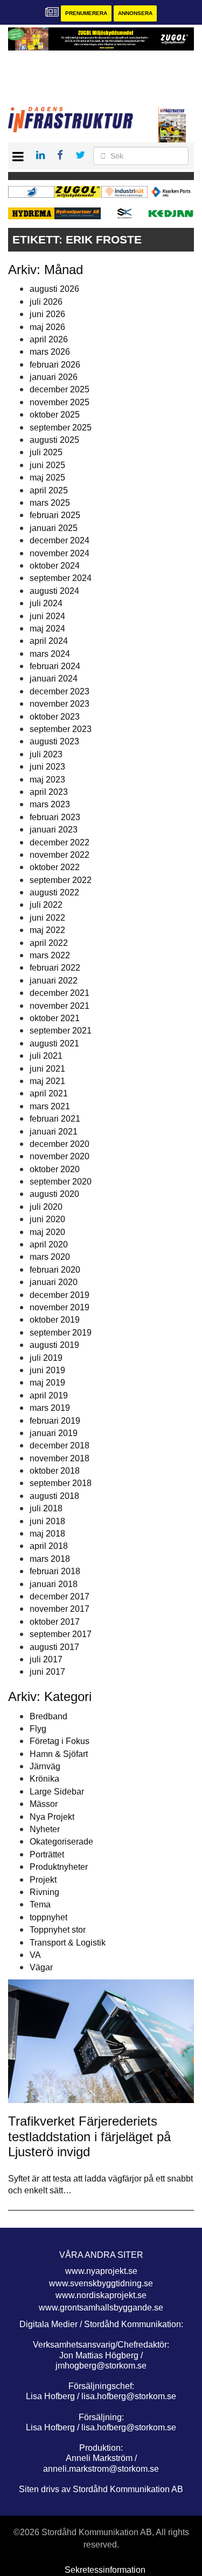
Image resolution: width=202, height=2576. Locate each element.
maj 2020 (47, 1232)
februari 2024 (55, 666)
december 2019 (60, 1295)
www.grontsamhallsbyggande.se (101, 2308)
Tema (40, 1904)
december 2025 (60, 389)
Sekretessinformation (105, 2570)
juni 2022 (47, 918)
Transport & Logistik (68, 1943)
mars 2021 (50, 1106)
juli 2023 (46, 754)
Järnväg (45, 1766)
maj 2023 (47, 780)
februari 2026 (55, 365)
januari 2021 (54, 1132)
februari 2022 (55, 968)
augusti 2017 (54, 1647)
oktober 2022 (55, 867)
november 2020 (60, 1156)
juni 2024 (47, 616)
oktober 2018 (55, 1471)
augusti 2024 (54, 591)
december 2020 (60, 1144)
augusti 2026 (54, 289)
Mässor (44, 1804)
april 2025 (49, 490)
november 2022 (60, 855)
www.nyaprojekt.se (101, 2271)
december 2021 (60, 993)
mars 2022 (50, 955)
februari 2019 (55, 1421)
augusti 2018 (54, 1496)
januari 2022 (54, 981)
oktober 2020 (55, 1169)
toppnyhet (48, 1917)
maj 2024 (47, 629)
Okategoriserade (61, 1842)
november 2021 (60, 1006)
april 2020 (49, 1244)
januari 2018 (54, 1584)
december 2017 (60, 1596)
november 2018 (60, 1458)
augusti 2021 (54, 1043)
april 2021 (49, 1093)
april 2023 (49, 792)
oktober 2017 (55, 1622)
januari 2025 (54, 528)
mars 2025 (50, 503)
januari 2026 (54, 377)
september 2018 (61, 1483)
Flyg (38, 1729)
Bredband (48, 1716)
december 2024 (60, 540)
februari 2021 (55, 1119)
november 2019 (60, 1307)
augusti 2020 (54, 1194)
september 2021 (61, 1031)
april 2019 (49, 1395)
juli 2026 (46, 302)
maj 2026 (47, 327)
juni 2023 (47, 767)
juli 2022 (46, 905)
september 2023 (61, 729)
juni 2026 (47, 314)
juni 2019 (47, 1370)
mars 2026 (50, 352)
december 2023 (60, 691)
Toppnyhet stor (58, 1930)
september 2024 (61, 578)
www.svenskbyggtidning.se (101, 2283)
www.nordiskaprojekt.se (101, 2295)
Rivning (44, 1892)
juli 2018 (46, 1508)
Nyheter (45, 1829)
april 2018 (49, 1546)
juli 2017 (46, 1659)
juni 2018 (47, 1521)
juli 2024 (46, 603)
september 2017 (61, 1634)
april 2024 (49, 641)
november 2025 (60, 402)
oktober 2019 (55, 1320)
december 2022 (60, 842)
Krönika (44, 1779)
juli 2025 (46, 452)
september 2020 (61, 1182)
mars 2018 (50, 1559)
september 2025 (61, 428)
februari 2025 (55, 515)
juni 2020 (47, 1219)
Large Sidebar (57, 1792)
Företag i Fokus (60, 1741)
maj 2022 (47, 930)
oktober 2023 (55, 717)
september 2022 (61, 880)
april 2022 (49, 943)
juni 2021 (47, 1069)
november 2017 (60, 1609)
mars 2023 (50, 804)
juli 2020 (46, 1207)
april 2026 (49, 339)
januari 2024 (54, 679)
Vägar (41, 1967)
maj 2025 (47, 478)
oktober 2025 (55, 415)
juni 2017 (47, 1672)
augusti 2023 (54, 741)
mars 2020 (50, 1257)
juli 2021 (46, 1056)
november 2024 (60, 553)
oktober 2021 (55, 1018)
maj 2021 (47, 1081)
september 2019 (61, 1333)
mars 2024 (50, 654)
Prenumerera (86, 13)
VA (35, 1955)
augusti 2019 (54, 1345)
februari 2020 (55, 1270)
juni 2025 (47, 465)
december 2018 (60, 1445)
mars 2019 (50, 1408)
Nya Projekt (52, 1817)
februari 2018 (55, 1571)
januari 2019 (54, 1433)
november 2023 (60, 704)
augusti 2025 (54, 440)
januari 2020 (54, 1282)
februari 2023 (55, 817)
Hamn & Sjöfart (59, 1754)
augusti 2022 (54, 892)
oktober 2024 (55, 566)
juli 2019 (46, 1358)
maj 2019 (47, 1383)
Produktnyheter (59, 1867)
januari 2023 (54, 830)
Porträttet (47, 1854)
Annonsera (135, 13)
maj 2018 (47, 1534)
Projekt (43, 1880)
